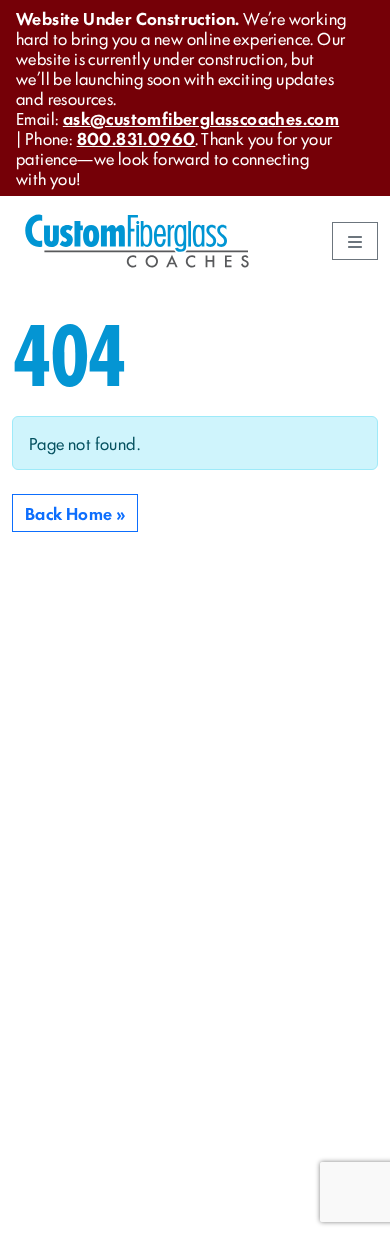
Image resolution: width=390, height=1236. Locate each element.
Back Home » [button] (75, 513)
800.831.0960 (136, 138)
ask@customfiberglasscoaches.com (201, 118)
